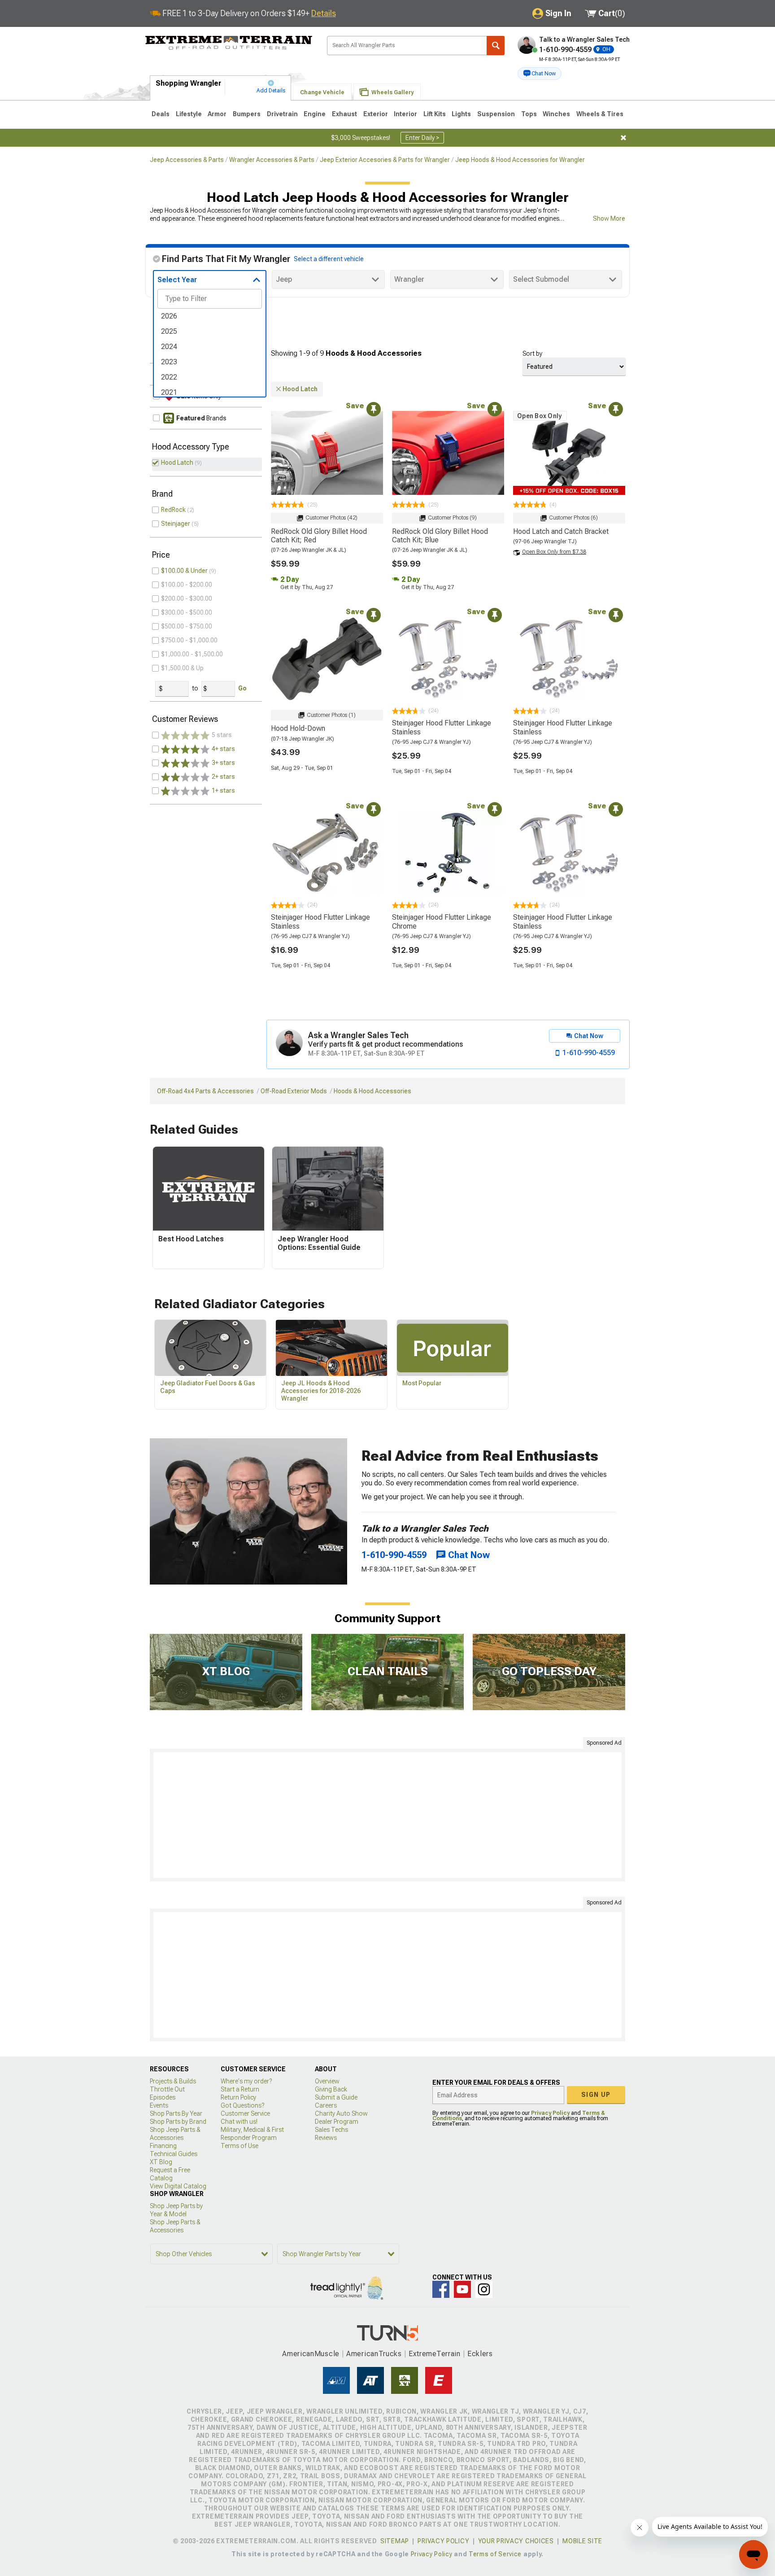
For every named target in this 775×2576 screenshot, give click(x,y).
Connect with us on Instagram (484, 2289)
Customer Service (245, 2113)
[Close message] (623, 138)
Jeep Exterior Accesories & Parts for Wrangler (385, 160)
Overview (327, 2081)
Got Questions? (242, 2105)
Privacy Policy (550, 2113)
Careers (326, 2105)
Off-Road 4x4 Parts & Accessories (205, 1091)
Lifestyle (189, 114)
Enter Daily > (422, 138)
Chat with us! (239, 2122)
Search (496, 46)
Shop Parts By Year (176, 2113)
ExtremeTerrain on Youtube (462, 2289)
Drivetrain (282, 114)
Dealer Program (337, 2122)
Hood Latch (177, 463)
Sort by (532, 354)
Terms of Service (495, 2554)
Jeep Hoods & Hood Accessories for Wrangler (520, 160)
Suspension (496, 114)
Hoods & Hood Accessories (372, 1091)
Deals (161, 114)
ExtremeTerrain (435, 2354)
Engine (315, 114)
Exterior (376, 114)
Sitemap (395, 2541)
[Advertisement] (387, 1815)
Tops (529, 114)
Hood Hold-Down (298, 728)
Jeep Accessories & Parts (187, 160)
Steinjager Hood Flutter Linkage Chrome (442, 921)
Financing (163, 2146)
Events (159, 2105)
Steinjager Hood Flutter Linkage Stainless (442, 727)
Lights (461, 114)
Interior (405, 114)
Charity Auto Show (341, 2113)
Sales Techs (331, 2130)
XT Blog (161, 2162)
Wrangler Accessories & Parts (272, 160)
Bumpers (247, 114)
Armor (217, 114)
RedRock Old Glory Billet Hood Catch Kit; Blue (440, 536)
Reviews (326, 2138)
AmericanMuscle (311, 2354)
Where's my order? (246, 2081)
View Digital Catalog (178, 2186)
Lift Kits (435, 114)
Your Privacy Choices (516, 2541)
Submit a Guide (336, 2097)
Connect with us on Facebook (441, 2289)
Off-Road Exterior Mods (294, 1091)
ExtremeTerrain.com (229, 43)
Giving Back (331, 2089)
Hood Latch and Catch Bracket (561, 531)
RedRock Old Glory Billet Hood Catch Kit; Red (319, 536)
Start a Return (240, 2089)
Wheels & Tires (600, 114)
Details (324, 13)
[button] (540, 74)
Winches (556, 114)
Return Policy (238, 2097)
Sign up (596, 2095)
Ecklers (480, 2354)
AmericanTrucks (374, 2354)
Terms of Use (239, 2146)
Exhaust (344, 114)
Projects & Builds (173, 2081)
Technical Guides (174, 2154)
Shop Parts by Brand (178, 2122)
